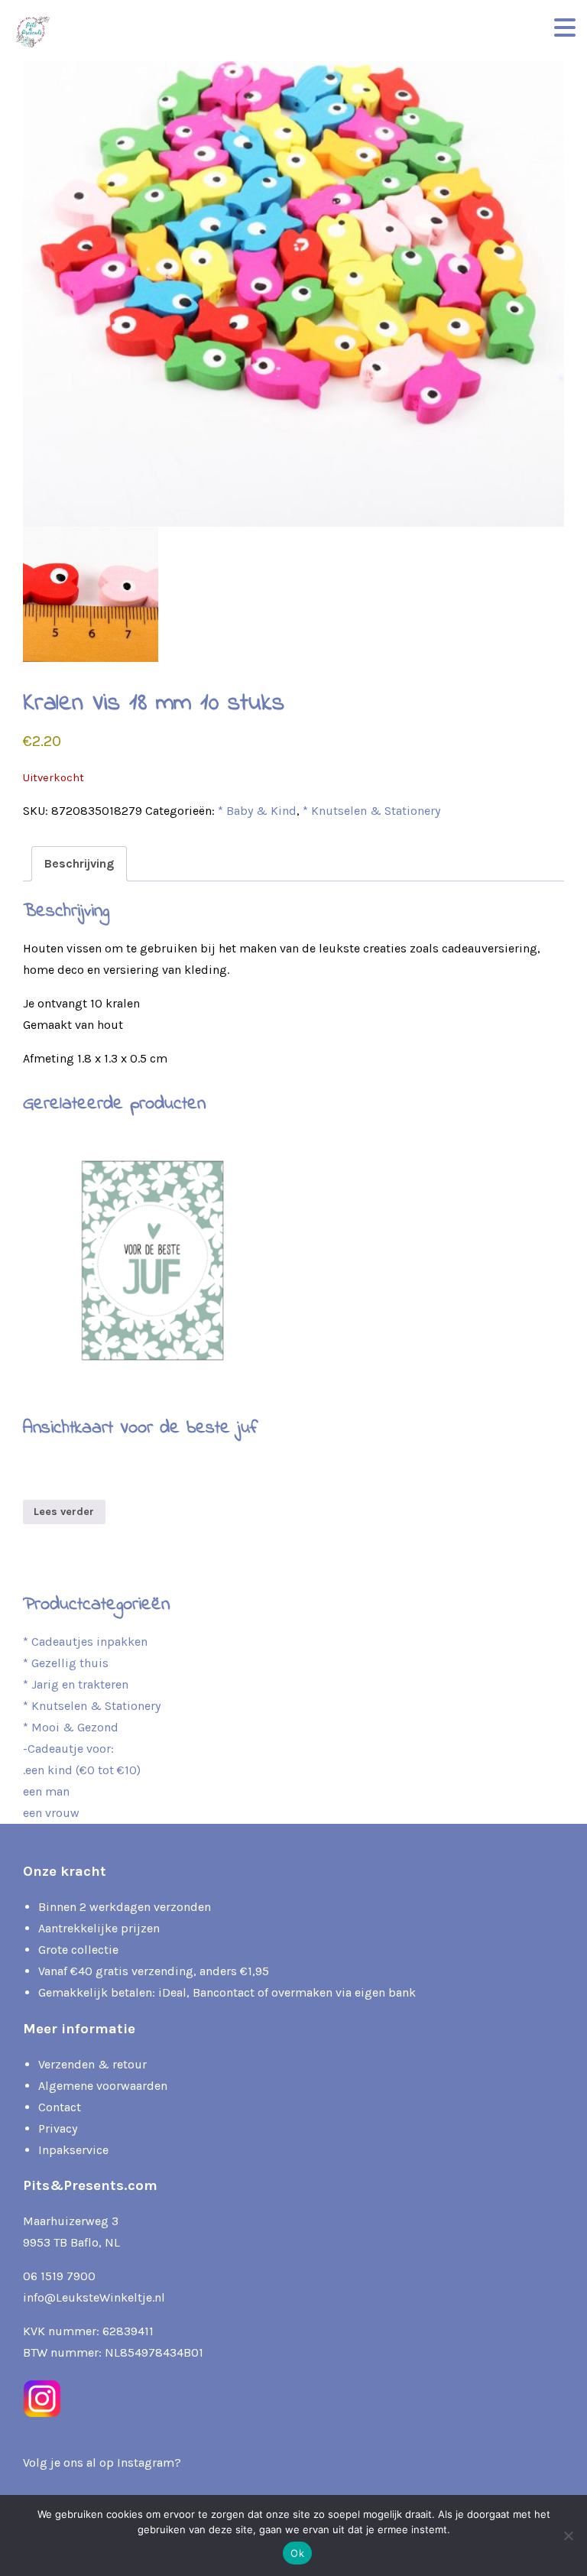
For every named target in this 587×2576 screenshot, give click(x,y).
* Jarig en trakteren (76, 1684)
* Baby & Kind (257, 811)
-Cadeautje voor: (68, 1749)
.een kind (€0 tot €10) (82, 1770)
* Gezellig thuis (66, 1663)
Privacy (58, 2128)
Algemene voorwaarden (103, 2086)
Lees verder (64, 1512)
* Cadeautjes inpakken (85, 1642)
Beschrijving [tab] (79, 863)
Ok (297, 2553)
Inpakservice (73, 2150)
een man (46, 1791)
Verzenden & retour (92, 2064)
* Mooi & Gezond (71, 1727)
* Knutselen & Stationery (371, 811)
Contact (60, 2107)
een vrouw (51, 1813)
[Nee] (568, 2535)
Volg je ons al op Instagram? (102, 2462)
